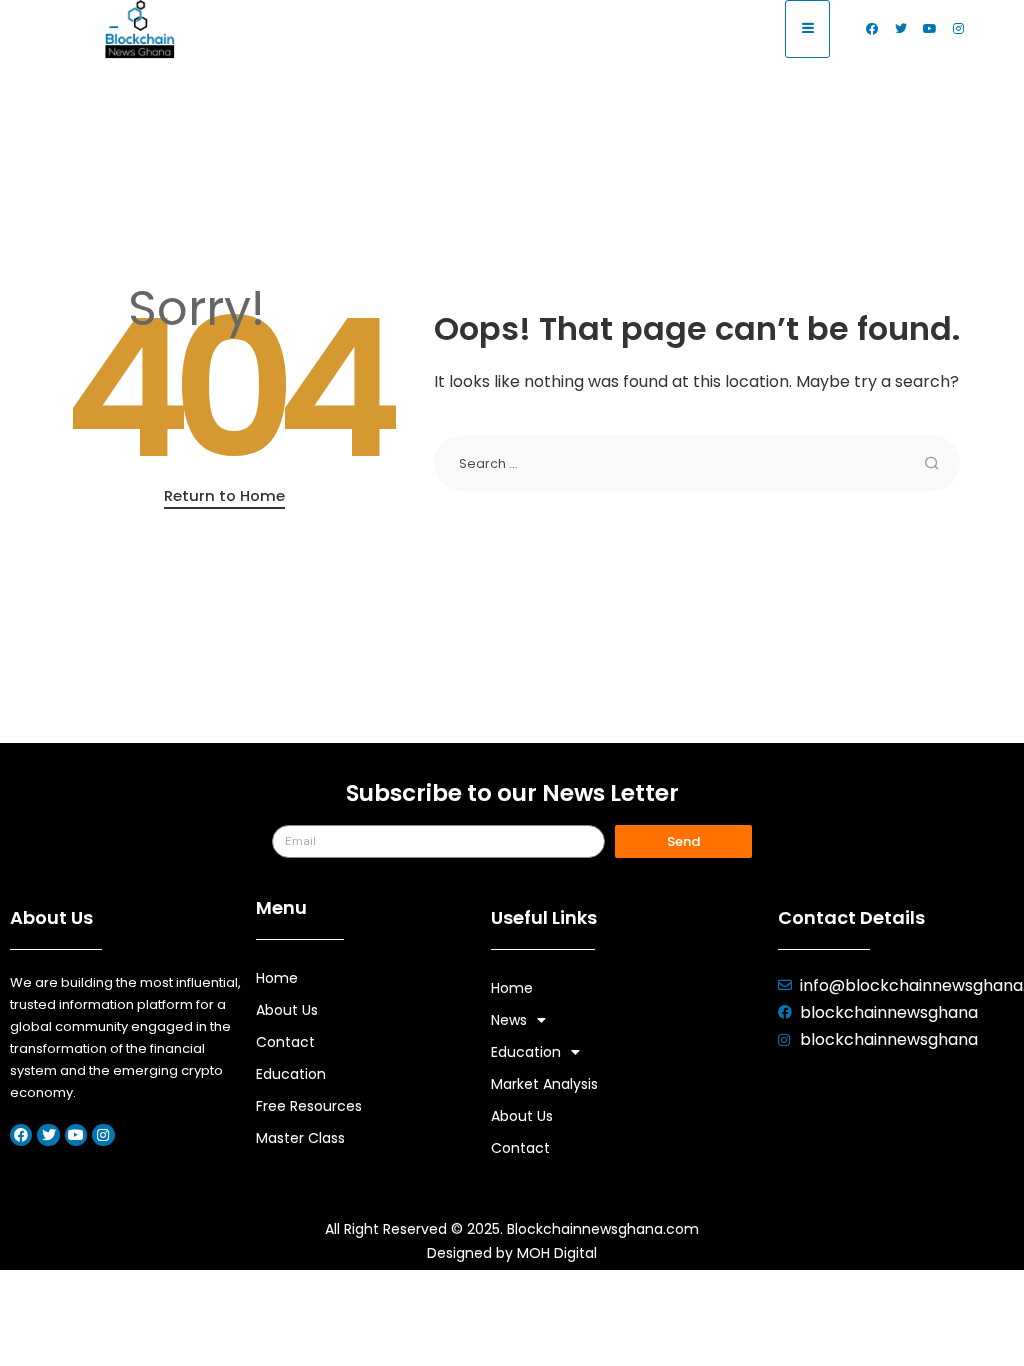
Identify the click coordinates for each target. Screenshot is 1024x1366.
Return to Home (224, 495)
